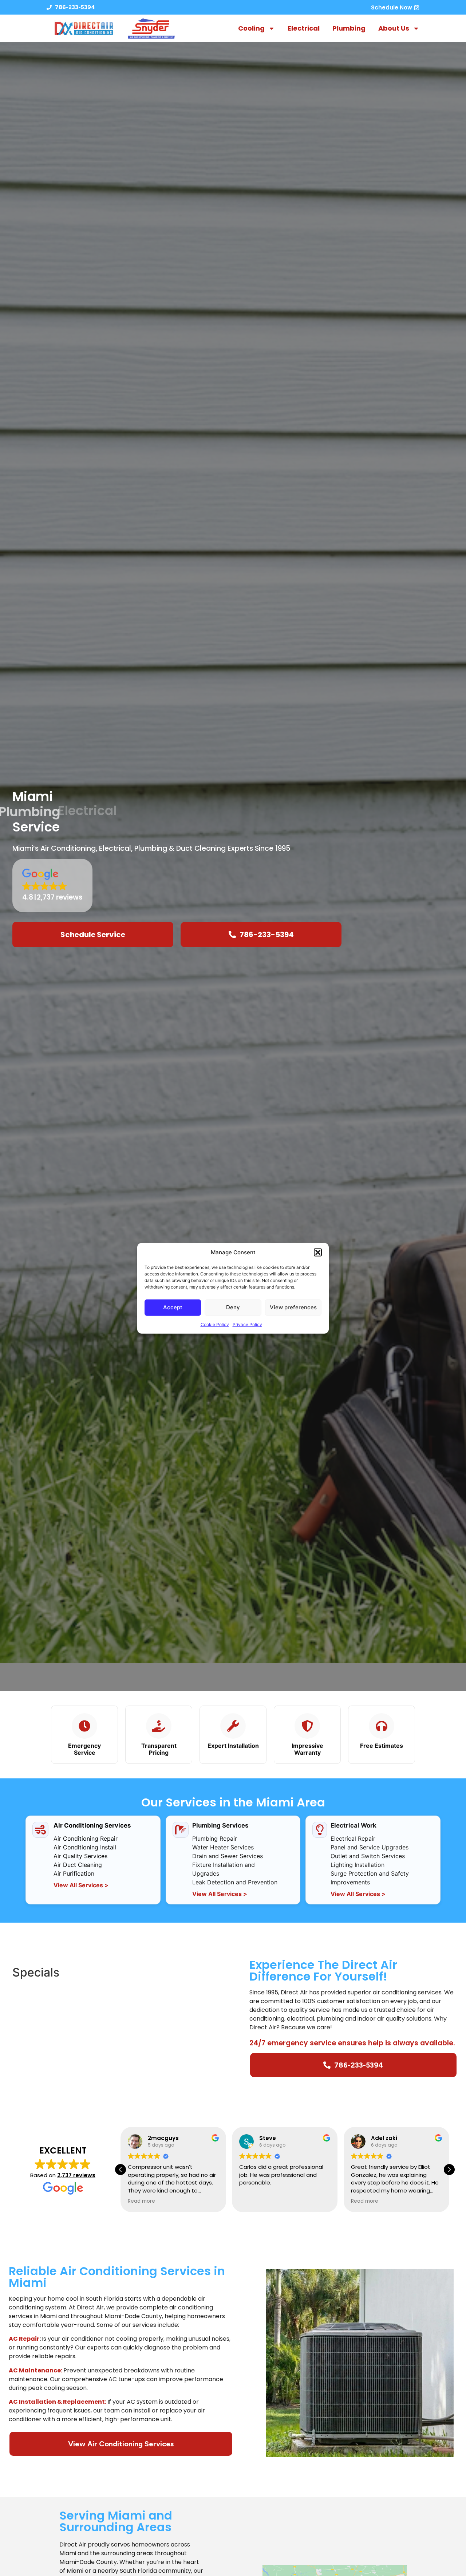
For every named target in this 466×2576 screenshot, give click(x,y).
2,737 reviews (76, 2175)
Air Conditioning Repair (86, 1838)
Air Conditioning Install (85, 1847)
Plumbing (349, 28)
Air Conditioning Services (92, 1825)
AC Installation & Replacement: (58, 2402)
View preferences (293, 1307)
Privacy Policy (247, 1324)
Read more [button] (253, 2201)
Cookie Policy (215, 1324)
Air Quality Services (80, 1856)
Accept (173, 1307)
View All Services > (81, 1885)
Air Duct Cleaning (78, 1865)
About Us (394, 28)
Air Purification (74, 1873)
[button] (318, 1252)
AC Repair (24, 2339)
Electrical (304, 28)
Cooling (251, 28)
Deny (233, 1307)
